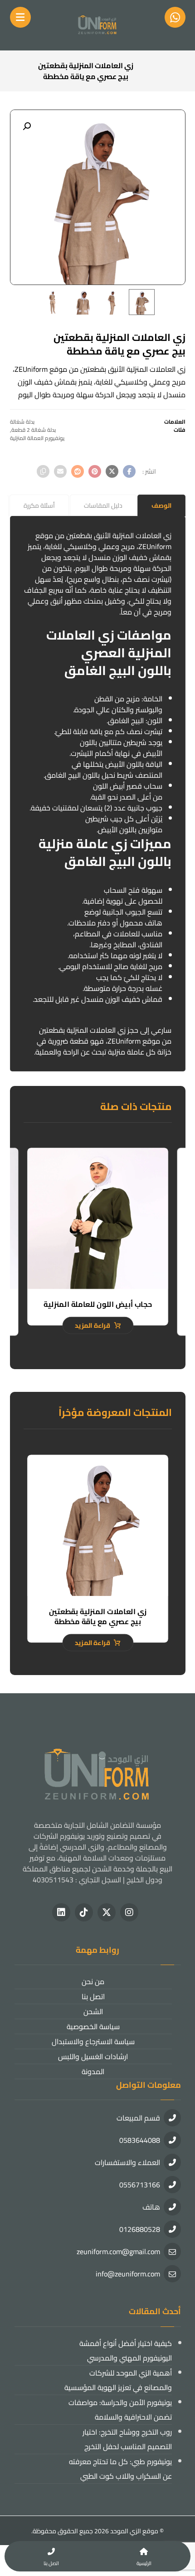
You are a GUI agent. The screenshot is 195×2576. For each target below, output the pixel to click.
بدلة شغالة (22, 422)
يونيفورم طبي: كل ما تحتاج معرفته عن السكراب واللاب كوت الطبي (120, 2469)
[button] (27, 126)
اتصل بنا (93, 1996)
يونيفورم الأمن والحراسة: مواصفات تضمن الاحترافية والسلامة (120, 2410)
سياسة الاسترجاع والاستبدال (93, 2041)
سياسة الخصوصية (93, 2026)
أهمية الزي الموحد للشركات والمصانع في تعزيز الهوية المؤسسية (118, 2380)
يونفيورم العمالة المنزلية (37, 438)
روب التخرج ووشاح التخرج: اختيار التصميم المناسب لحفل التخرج (127, 2439)
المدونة (93, 2071)
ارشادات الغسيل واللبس (93, 2056)
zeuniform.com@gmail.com (118, 2251)
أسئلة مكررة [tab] (39, 505)
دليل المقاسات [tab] (103, 505)
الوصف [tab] (161, 505)
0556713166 (140, 2185)
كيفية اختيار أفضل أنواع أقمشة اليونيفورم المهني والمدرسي (126, 2351)
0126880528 (140, 2229)
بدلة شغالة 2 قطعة (34, 430)
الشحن (93, 2011)
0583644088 (140, 2140)
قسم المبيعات (138, 2118)
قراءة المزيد (92, 1326)
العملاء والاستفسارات (127, 2162)
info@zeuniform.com (128, 2274)
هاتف (151, 2207)
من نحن (93, 1981)
